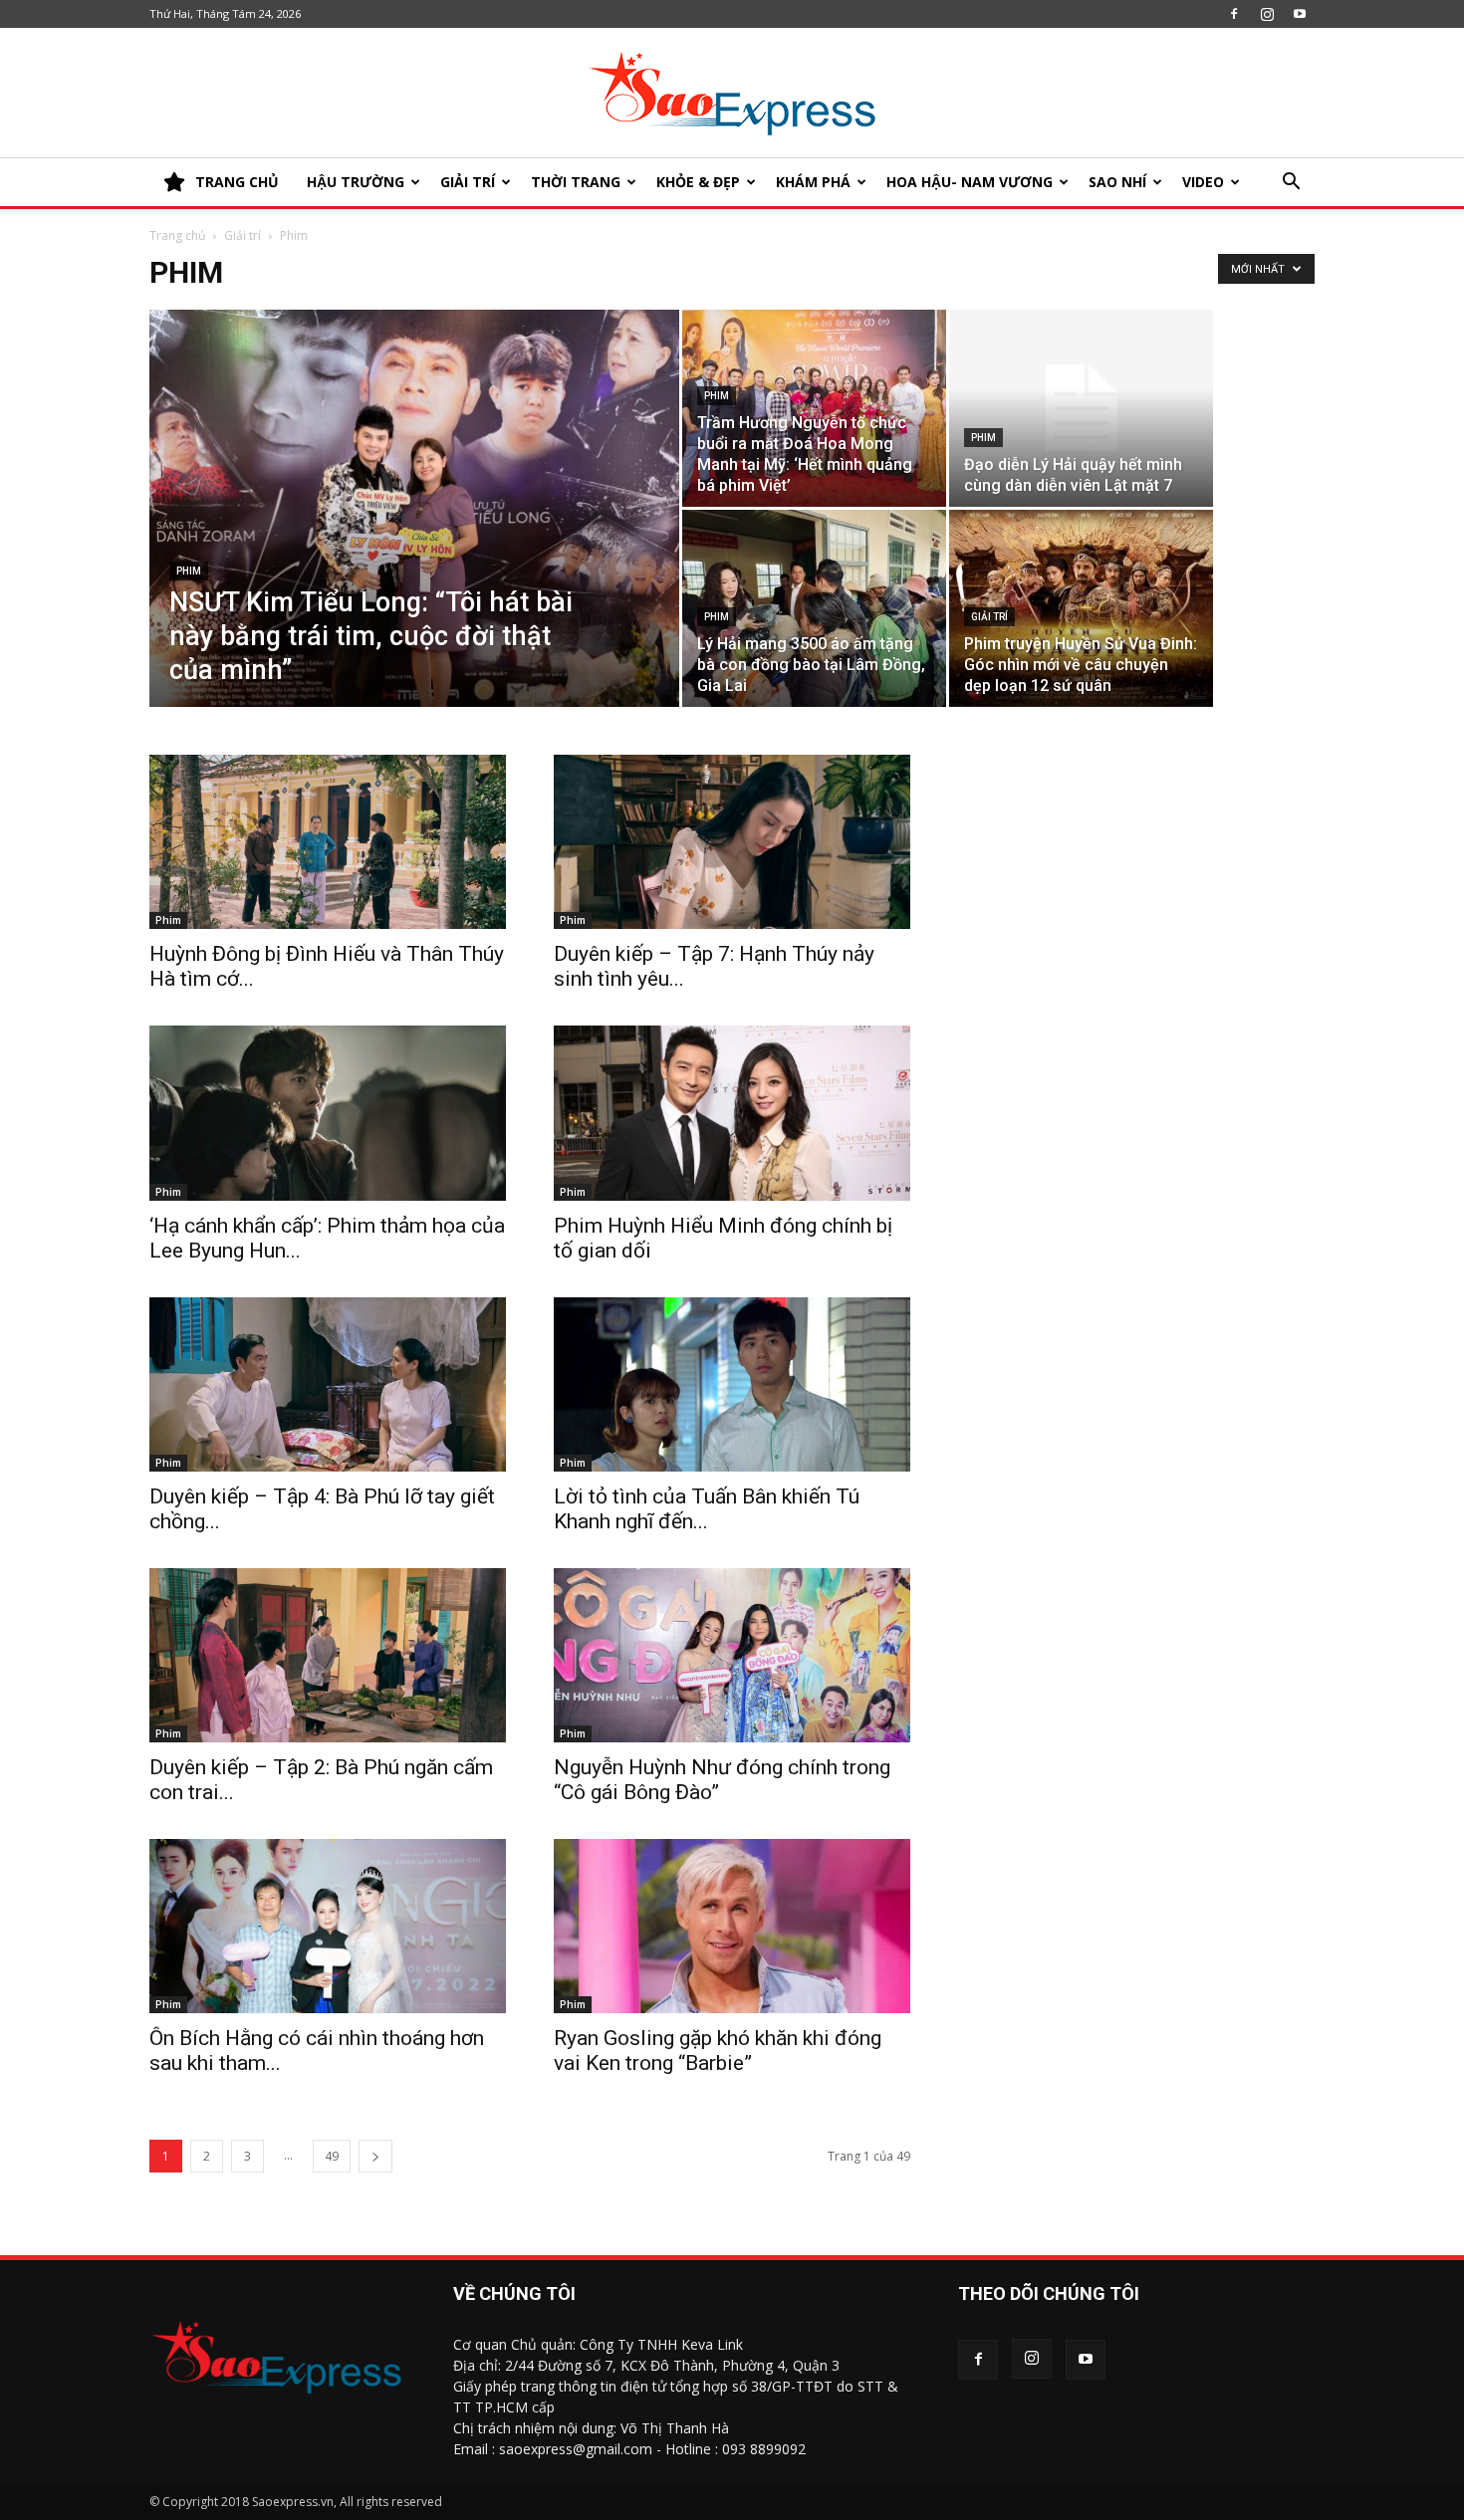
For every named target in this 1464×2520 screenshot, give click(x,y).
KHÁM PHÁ (813, 182)
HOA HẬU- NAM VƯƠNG (970, 182)
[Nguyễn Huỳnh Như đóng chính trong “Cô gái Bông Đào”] (732, 1655)
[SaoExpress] (732, 94)
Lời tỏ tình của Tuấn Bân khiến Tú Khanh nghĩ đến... (707, 1509)
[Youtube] (1300, 14)
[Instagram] (1267, 14)
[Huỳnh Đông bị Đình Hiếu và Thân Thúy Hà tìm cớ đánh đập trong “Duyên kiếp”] (328, 842)
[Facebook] (1234, 14)
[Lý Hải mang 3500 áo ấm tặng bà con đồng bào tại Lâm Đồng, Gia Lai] (814, 608)
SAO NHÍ (1117, 182)
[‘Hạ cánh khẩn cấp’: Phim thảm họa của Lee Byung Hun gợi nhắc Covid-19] (328, 1113)
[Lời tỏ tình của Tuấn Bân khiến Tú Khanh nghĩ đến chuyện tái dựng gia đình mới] (732, 1384)
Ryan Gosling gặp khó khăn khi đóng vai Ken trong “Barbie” (718, 2051)
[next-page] (375, 2156)
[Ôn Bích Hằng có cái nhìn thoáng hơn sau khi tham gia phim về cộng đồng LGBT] (328, 1926)
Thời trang (576, 182)
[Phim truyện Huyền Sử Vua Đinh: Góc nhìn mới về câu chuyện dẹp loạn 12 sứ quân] (1081, 608)
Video (1203, 182)
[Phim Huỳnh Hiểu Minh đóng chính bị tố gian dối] (732, 1113)
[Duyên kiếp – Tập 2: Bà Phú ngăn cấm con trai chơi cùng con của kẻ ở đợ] (328, 1655)
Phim (189, 571)
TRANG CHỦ (237, 182)
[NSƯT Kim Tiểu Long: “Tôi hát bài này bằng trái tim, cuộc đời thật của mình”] (414, 539)
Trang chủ (177, 235)
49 (332, 2156)
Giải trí (468, 182)
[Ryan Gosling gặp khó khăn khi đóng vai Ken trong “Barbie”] (732, 1926)
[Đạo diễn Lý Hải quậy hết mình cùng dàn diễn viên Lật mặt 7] (1081, 408)
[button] (1291, 184)
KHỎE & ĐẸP (698, 182)
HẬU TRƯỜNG (356, 182)
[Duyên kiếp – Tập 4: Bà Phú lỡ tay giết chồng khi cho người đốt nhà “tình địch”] (328, 1384)
